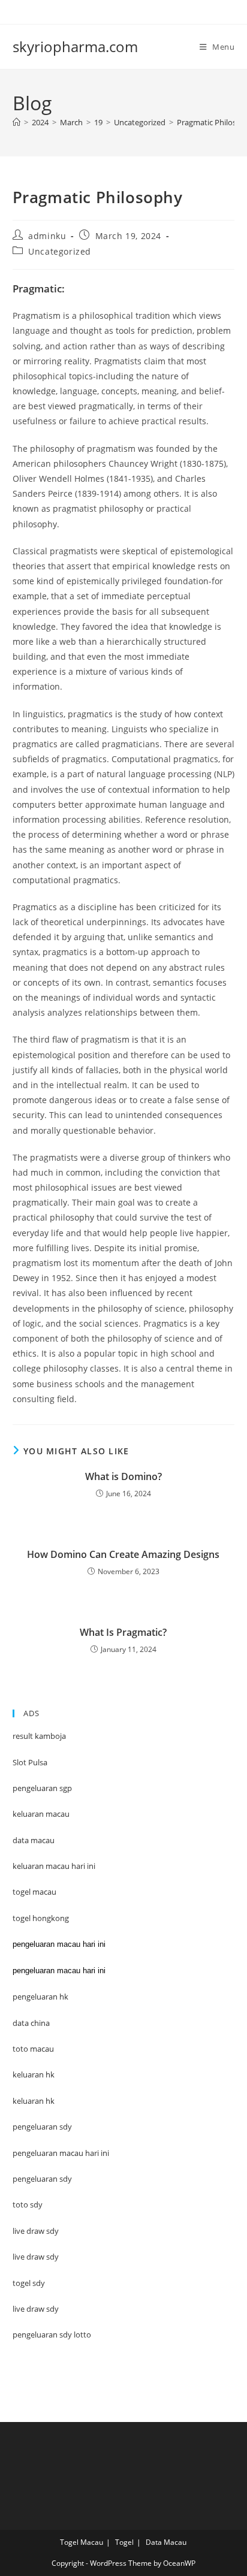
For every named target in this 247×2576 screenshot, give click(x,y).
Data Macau (166, 2542)
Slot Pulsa (30, 1762)
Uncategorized (60, 251)
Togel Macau (82, 2542)
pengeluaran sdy (42, 2179)
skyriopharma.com (75, 46)
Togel (124, 2542)
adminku (47, 236)
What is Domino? (123, 1476)
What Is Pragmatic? (123, 1632)
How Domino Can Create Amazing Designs (123, 1554)
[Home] (16, 122)
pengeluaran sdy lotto (52, 2335)
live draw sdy (36, 2309)
